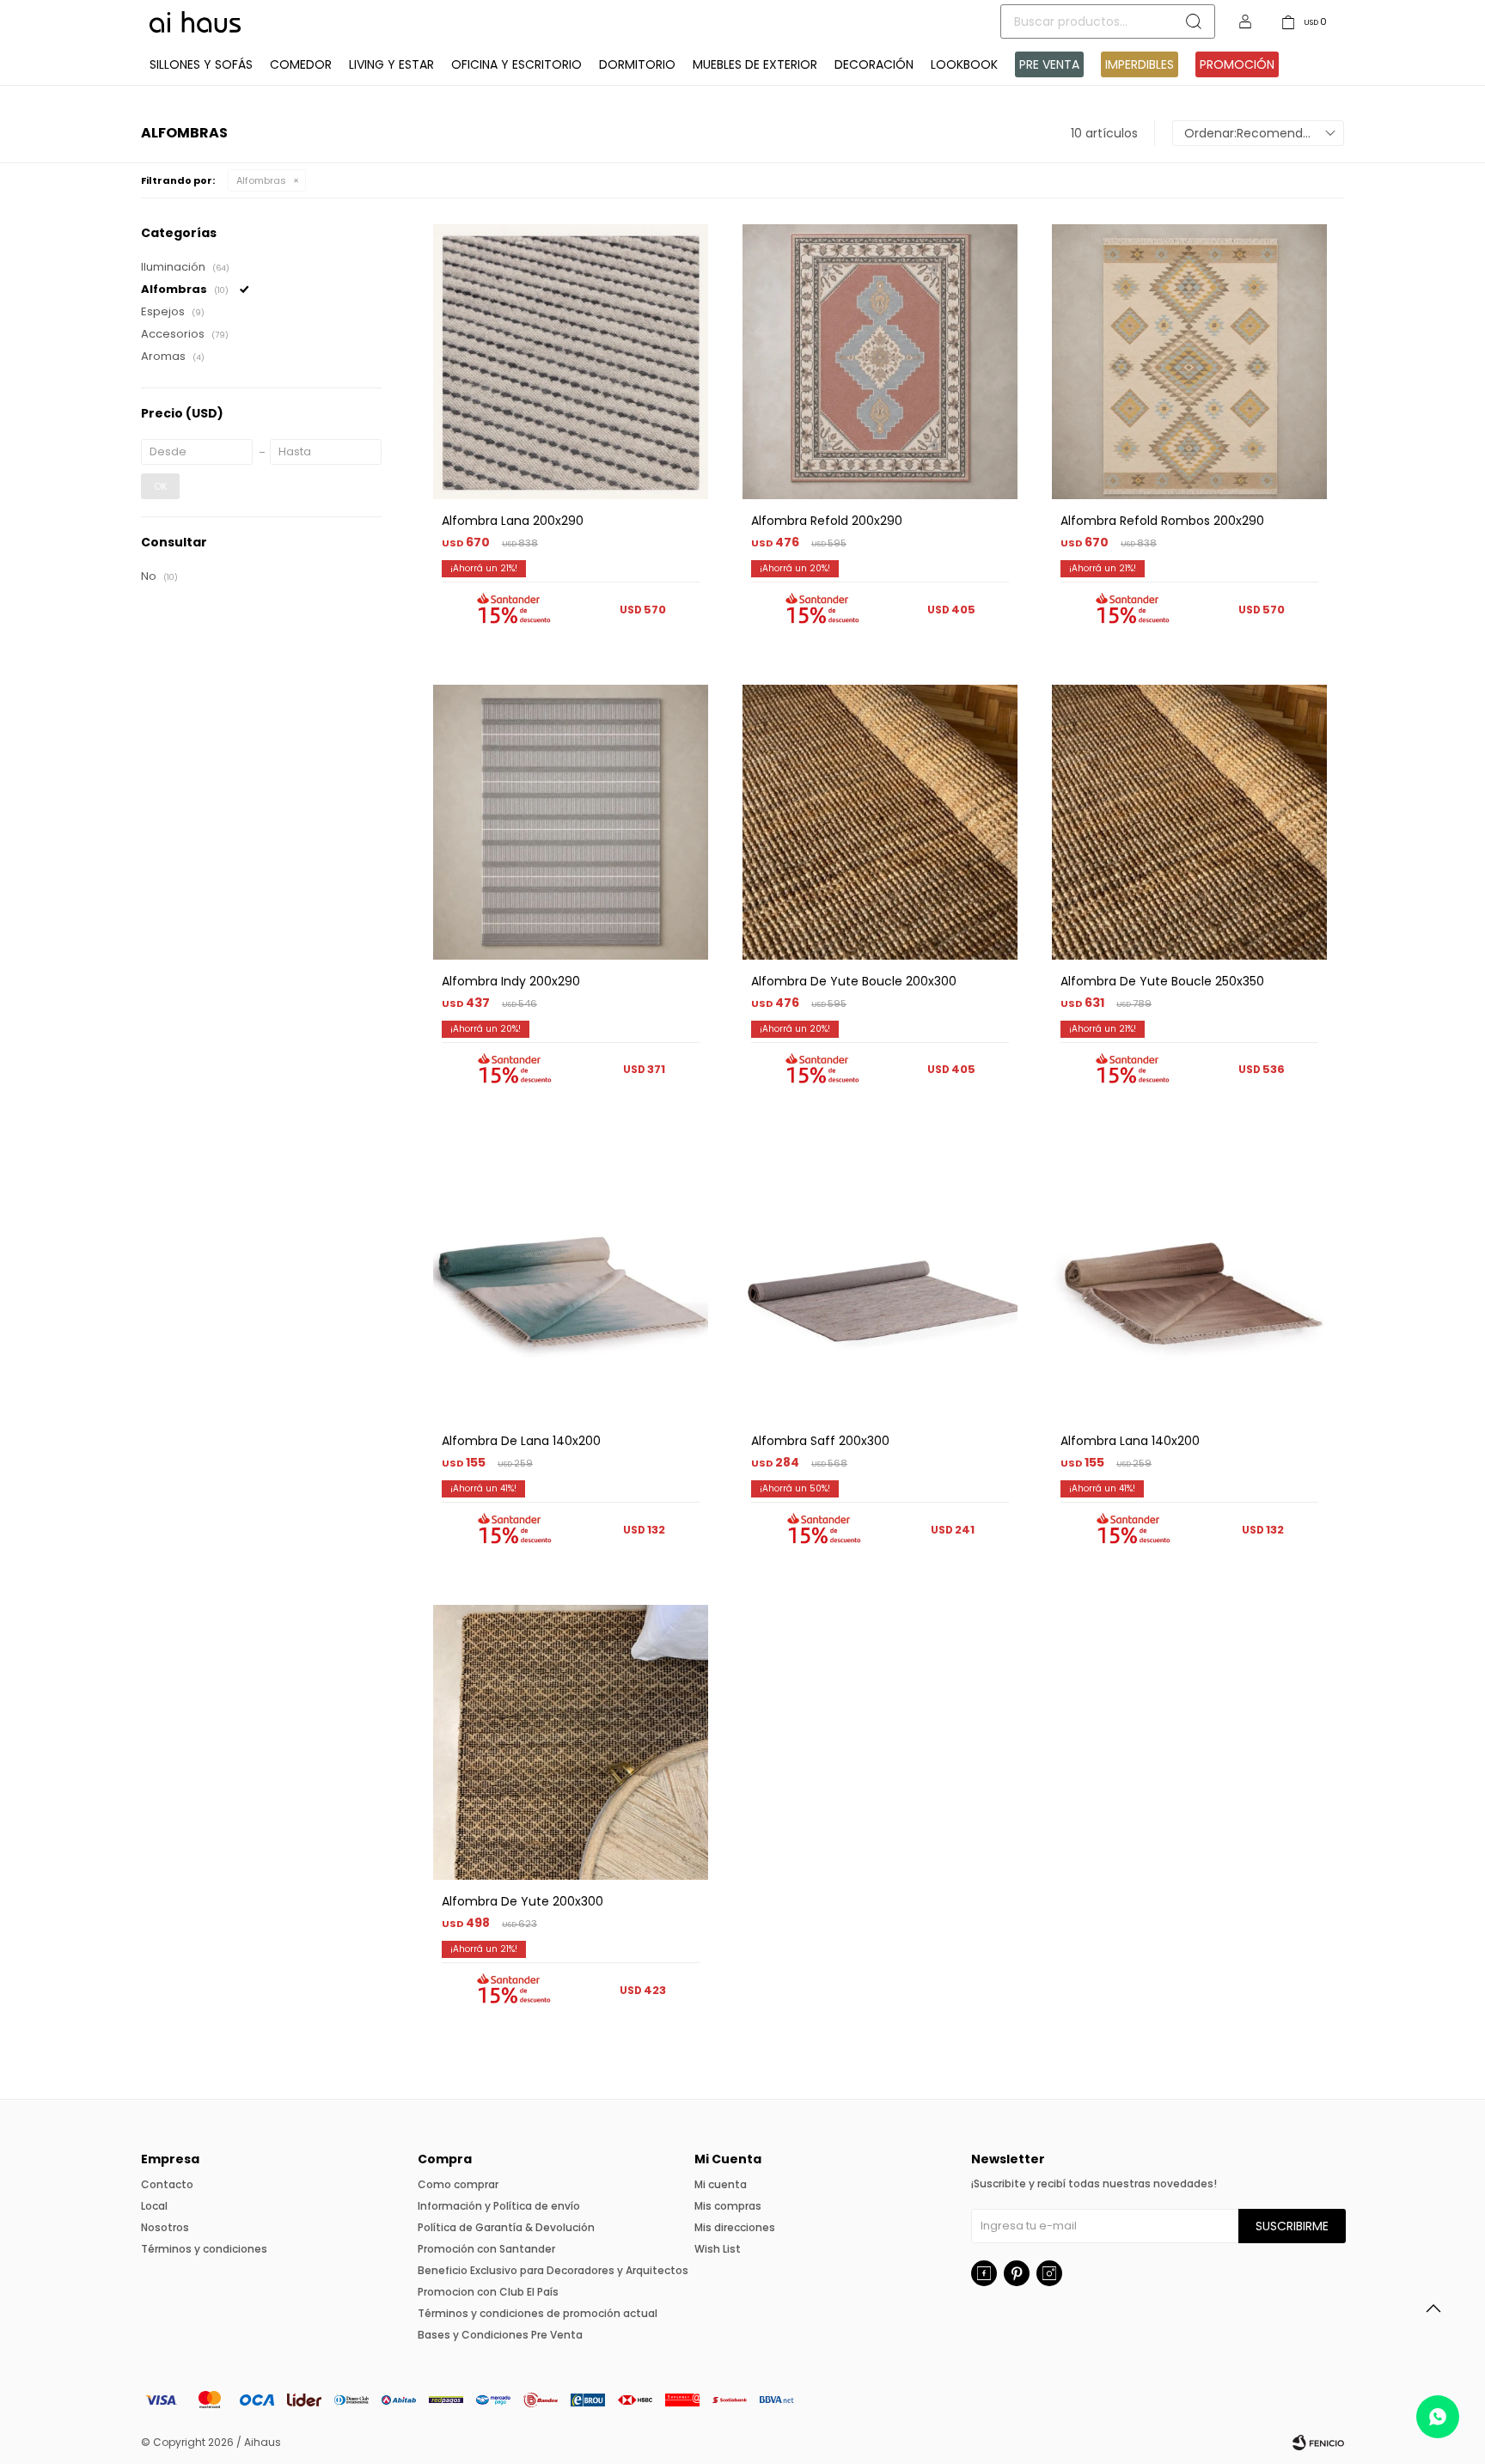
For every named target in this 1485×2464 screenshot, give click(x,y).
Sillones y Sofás (201, 64)
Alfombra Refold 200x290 (827, 521)
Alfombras (261, 180)
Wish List (718, 2249)
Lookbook (964, 64)
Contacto (167, 2184)
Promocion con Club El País (488, 2292)
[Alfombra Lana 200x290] (571, 362)
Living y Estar (391, 64)
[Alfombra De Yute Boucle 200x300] (880, 822)
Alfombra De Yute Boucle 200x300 (854, 981)
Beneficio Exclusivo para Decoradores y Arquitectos (553, 2270)
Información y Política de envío (499, 2206)
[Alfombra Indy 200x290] (571, 822)
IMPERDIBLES (1140, 64)
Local (154, 2206)
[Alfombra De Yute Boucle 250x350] (1189, 822)
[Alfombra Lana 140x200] (1189, 1282)
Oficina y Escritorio (516, 64)
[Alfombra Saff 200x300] (880, 1282)
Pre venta (1049, 64)
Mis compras (728, 2206)
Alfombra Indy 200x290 (511, 981)
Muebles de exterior (755, 64)
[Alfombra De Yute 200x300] (571, 1742)
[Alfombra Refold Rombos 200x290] (1189, 362)
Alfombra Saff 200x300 (820, 1441)
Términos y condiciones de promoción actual (538, 2313)
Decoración (874, 64)
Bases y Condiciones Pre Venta (500, 2335)
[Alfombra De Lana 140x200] (571, 1282)
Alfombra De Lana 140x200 (521, 1441)
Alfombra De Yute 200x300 (522, 1901)
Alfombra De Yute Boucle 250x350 (1162, 981)
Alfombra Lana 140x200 (1130, 1441)
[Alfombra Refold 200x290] (880, 362)
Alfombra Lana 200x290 (513, 521)
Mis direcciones (735, 2227)
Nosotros (165, 2227)
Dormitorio (637, 64)
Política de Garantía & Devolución (506, 2227)
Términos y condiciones (204, 2249)
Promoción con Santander (486, 2249)
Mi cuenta (721, 2184)
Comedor (301, 64)
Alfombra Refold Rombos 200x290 (1162, 521)
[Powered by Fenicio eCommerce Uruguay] (1318, 2443)
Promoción (1237, 64)
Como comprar (458, 2184)
